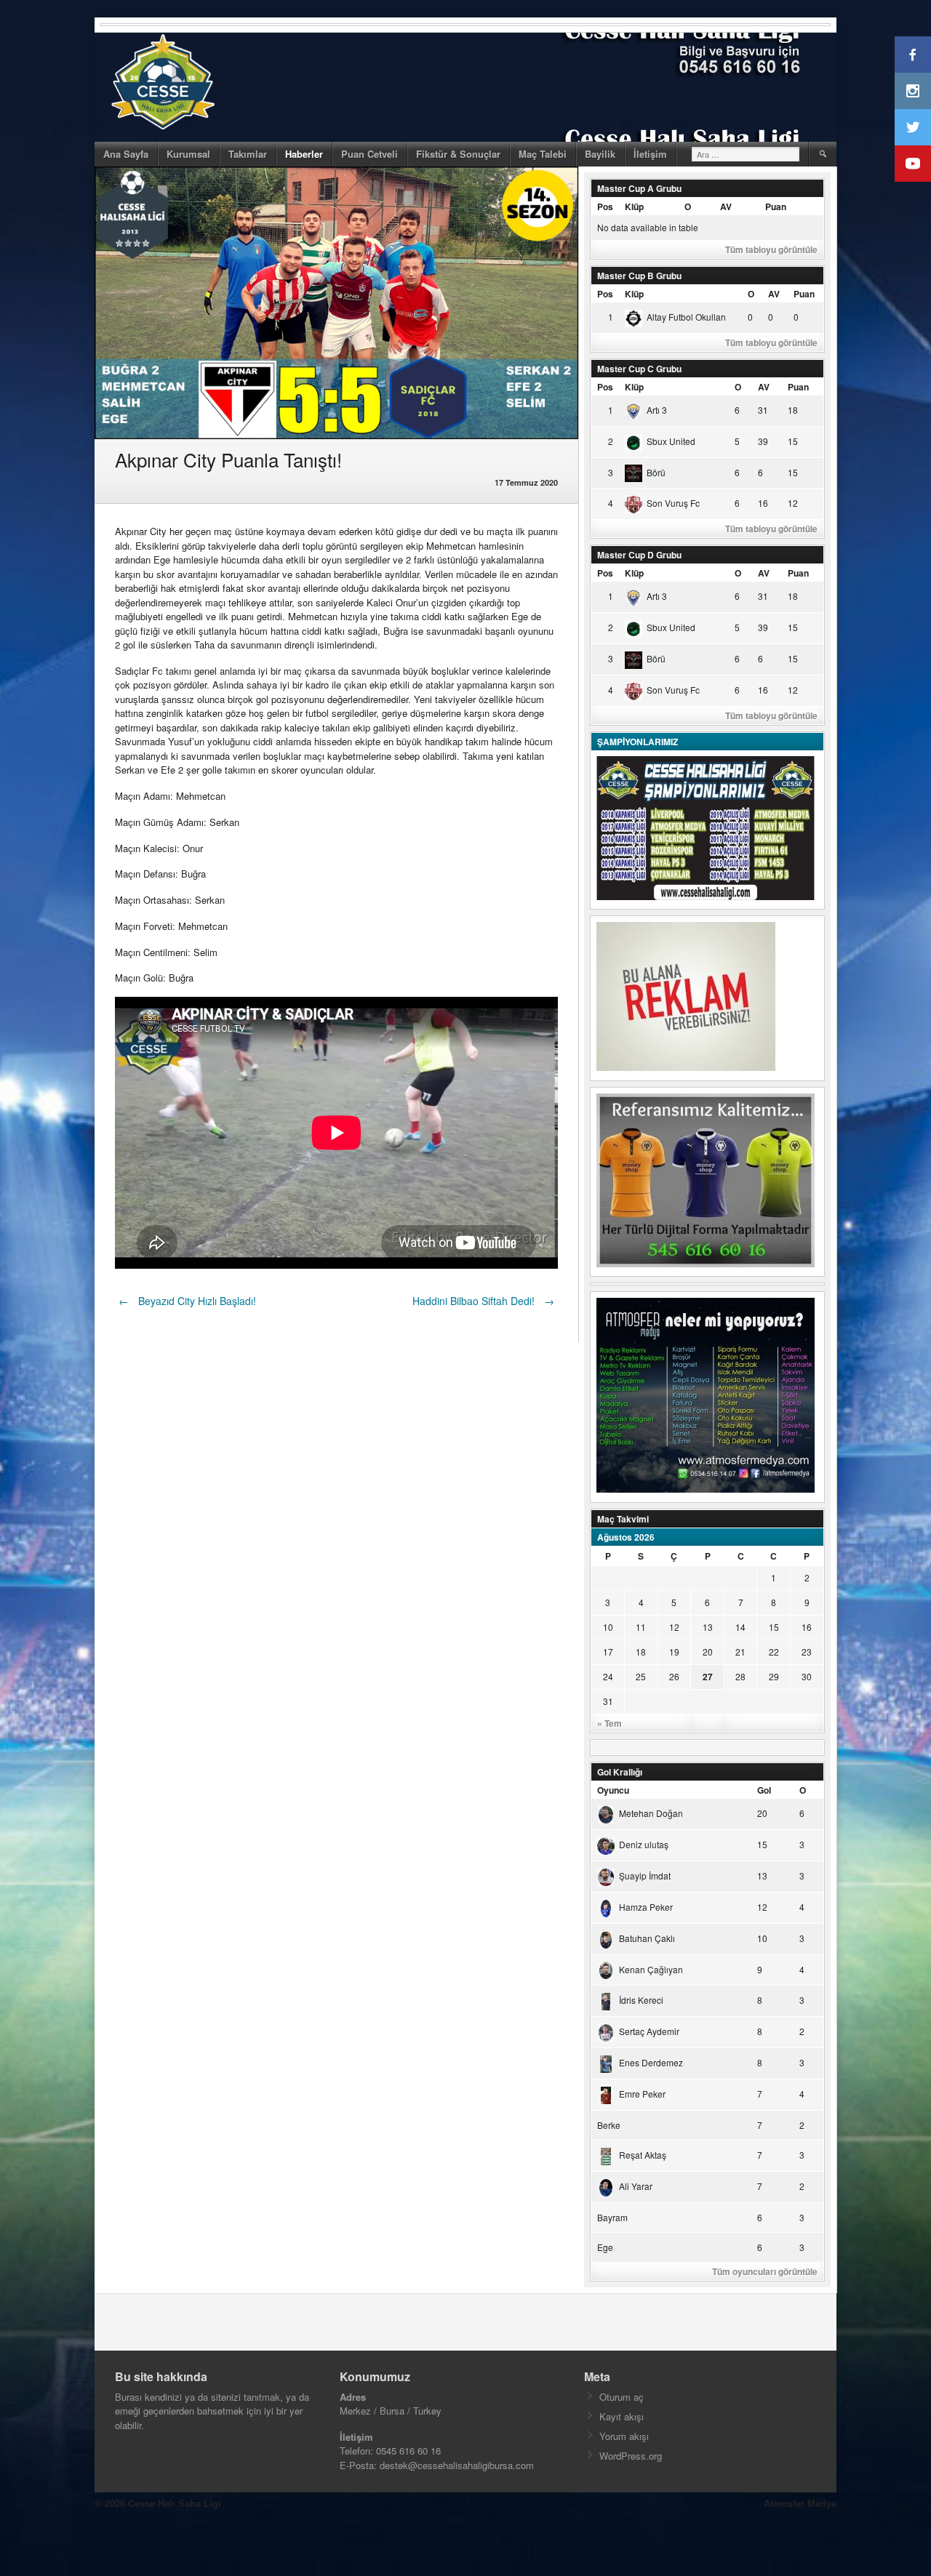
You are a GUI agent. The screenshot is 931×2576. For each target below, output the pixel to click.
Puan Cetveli (369, 154)
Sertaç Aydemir (649, 2031)
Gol (764, 1790)
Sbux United (671, 441)
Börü (656, 472)
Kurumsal (188, 154)
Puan (776, 206)
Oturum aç (622, 2397)
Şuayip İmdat (645, 1875)
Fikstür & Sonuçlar (458, 154)
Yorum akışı (624, 2436)
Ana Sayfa (126, 154)
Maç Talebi (543, 154)
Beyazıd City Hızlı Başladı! (187, 1301)
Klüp (634, 206)
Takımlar (248, 154)
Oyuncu (613, 1790)
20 (708, 1652)
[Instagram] (913, 91)
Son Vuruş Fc (673, 503)
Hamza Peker (646, 1907)
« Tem (610, 1723)
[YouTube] (913, 164)
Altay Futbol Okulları (686, 317)
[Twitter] (913, 127)
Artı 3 (657, 410)
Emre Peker (642, 2094)
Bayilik (600, 154)
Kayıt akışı (622, 2416)
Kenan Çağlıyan (651, 1969)
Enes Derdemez (651, 2062)
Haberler (304, 154)
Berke (609, 2125)
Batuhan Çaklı (647, 1938)
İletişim (650, 154)
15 (774, 1627)
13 (708, 1627)
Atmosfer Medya (800, 2503)
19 (674, 1652)
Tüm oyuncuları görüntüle (765, 2271)
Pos (605, 206)
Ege (605, 2247)
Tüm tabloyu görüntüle (771, 249)
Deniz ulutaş (644, 1844)
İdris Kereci (641, 2000)
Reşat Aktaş (643, 2155)
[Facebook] (913, 55)
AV (726, 206)
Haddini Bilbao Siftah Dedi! (483, 1301)
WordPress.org (631, 2456)
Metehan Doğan (651, 1813)
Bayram (612, 2217)
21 (740, 1652)
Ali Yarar (636, 2186)
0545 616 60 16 (408, 2451)
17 (608, 1652)
